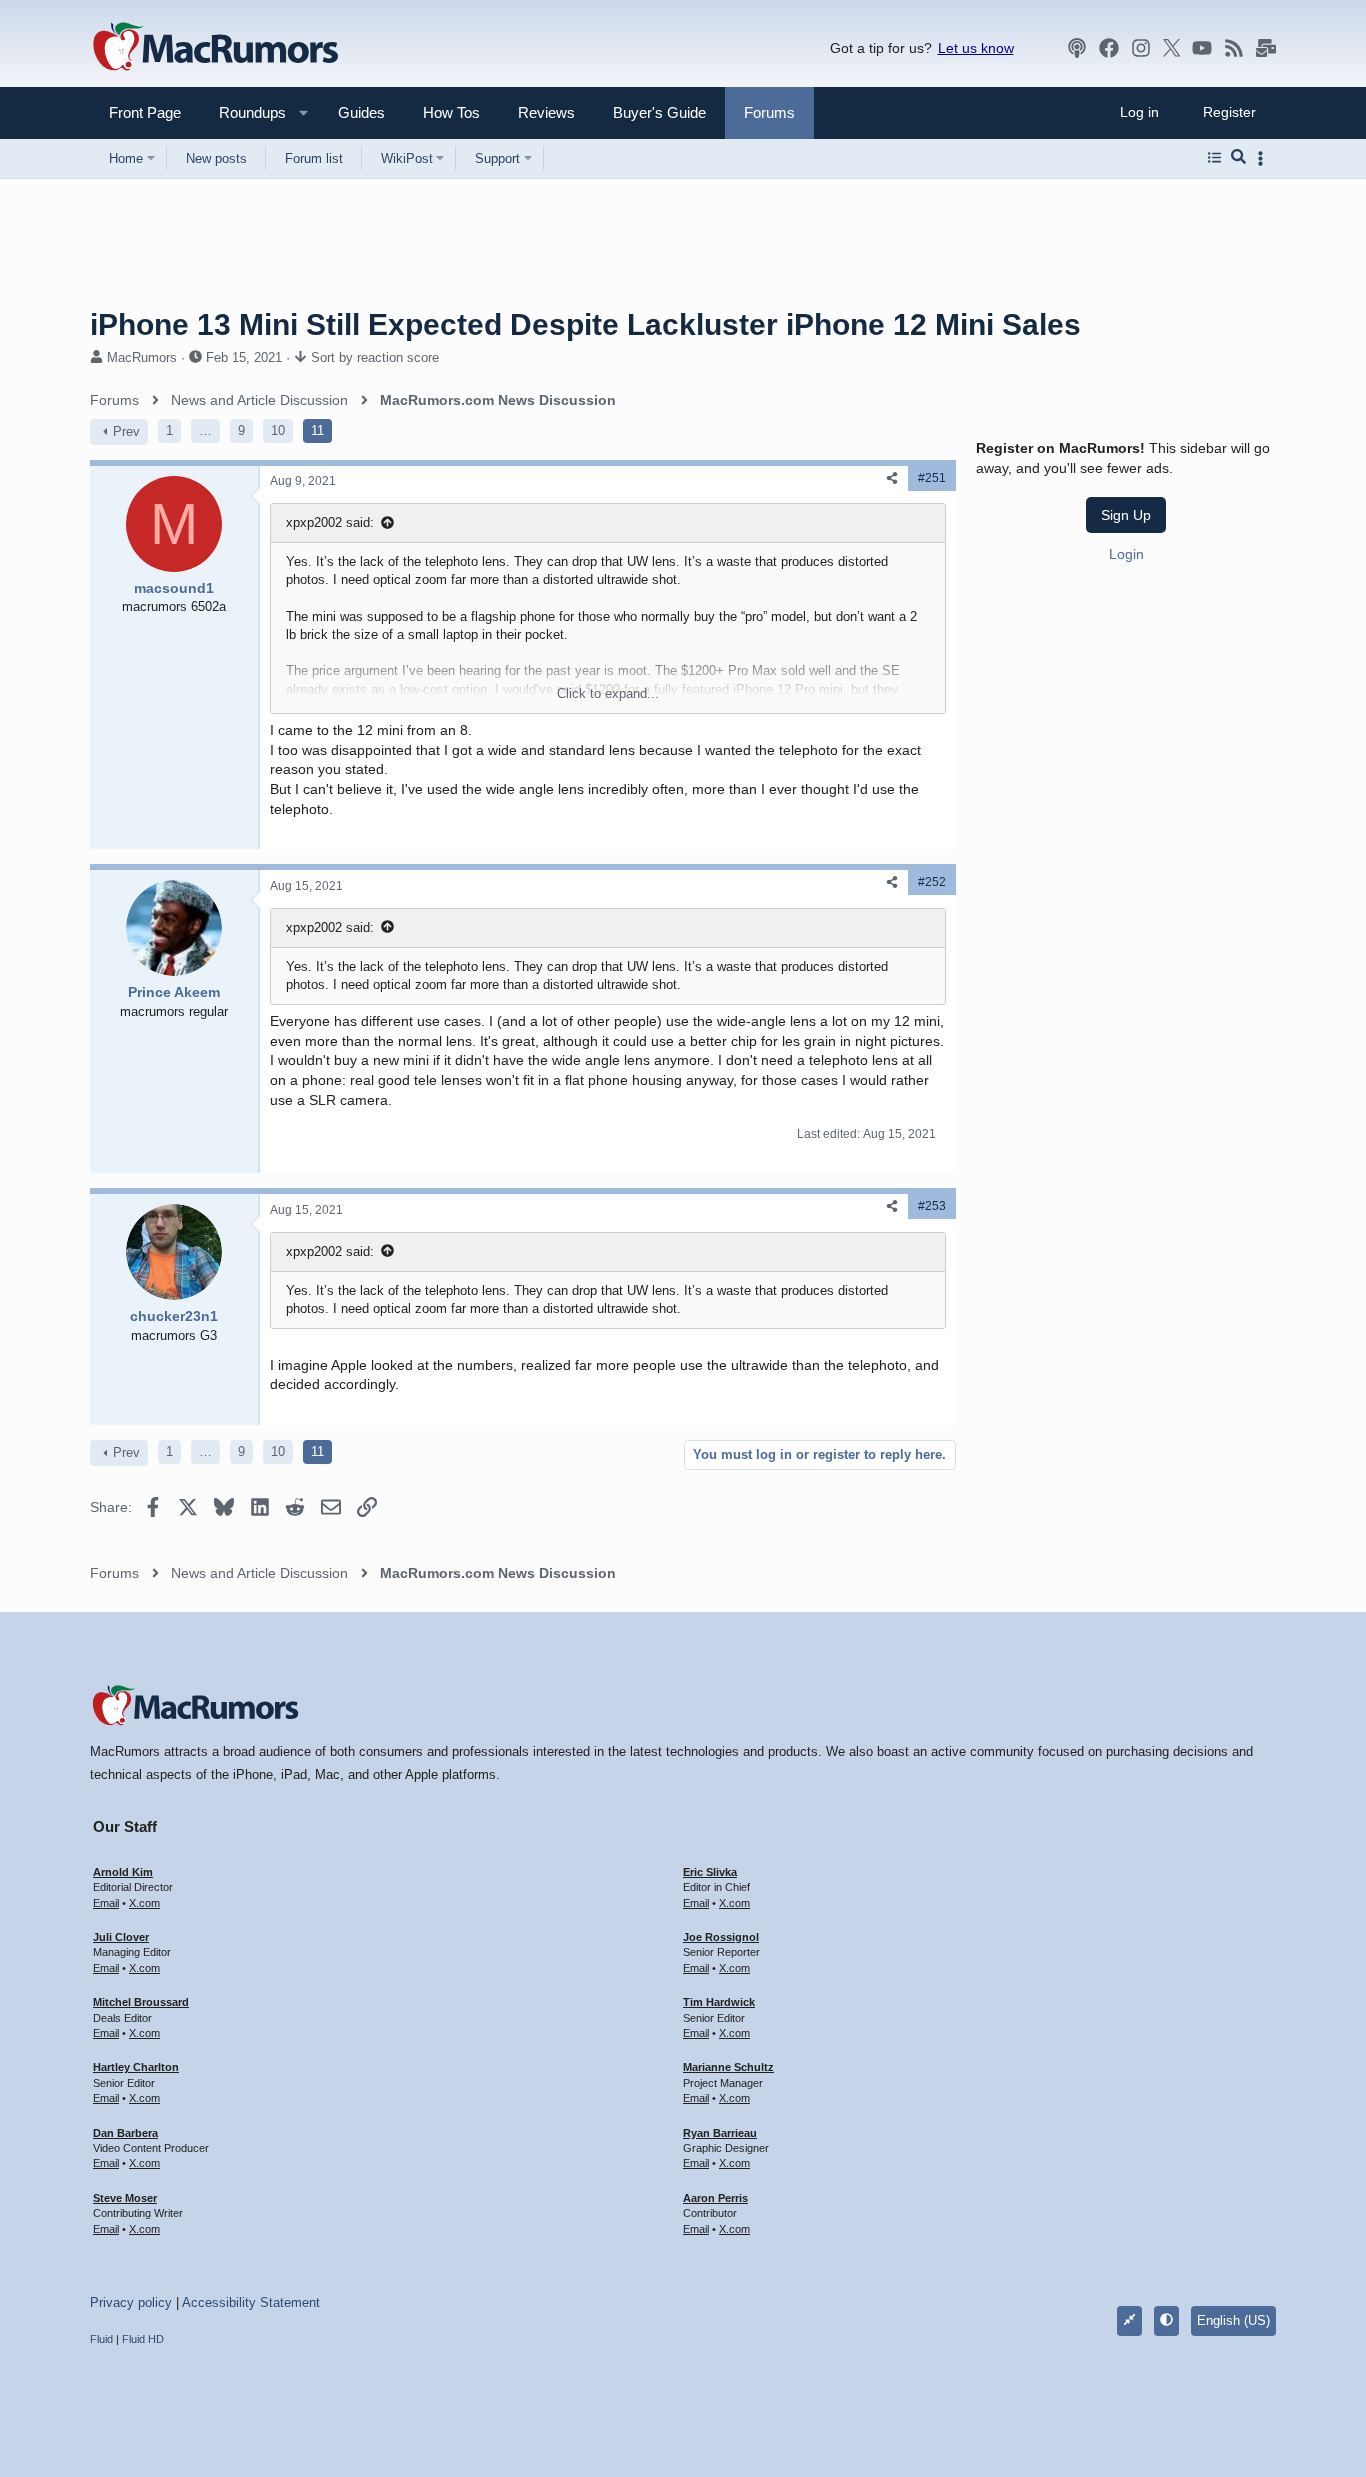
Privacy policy (131, 2302)
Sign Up (1126, 515)
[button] (244, 112)
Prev (126, 431)
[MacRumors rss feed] (1234, 48)
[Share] (892, 478)
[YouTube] (1202, 48)
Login (1126, 554)
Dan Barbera (125, 2133)
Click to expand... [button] (608, 693)
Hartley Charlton (136, 2067)
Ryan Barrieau (720, 2133)
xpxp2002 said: (330, 522)
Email (106, 1903)
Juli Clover (121, 1937)
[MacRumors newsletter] (1266, 48)
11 (317, 430)
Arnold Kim (123, 1872)
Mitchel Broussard (141, 2002)
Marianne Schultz (728, 2067)
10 (278, 430)
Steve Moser (125, 2198)
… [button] (205, 430)
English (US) (1233, 2320)
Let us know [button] (976, 48)
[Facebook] (1109, 48)
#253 (932, 1206)
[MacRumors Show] (1077, 48)
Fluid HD (143, 2339)
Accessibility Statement (251, 2302)
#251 (932, 478)
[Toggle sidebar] (1264, 158)
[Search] (1238, 158)
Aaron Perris (715, 2198)
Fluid (101, 2339)
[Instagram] (1141, 48)
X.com (144, 1903)
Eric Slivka (710, 1872)
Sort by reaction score (375, 357)
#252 (932, 882)
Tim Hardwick (719, 2002)
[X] (1172, 48)
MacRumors (142, 357)
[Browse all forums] (1214, 158)
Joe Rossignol (721, 1937)
